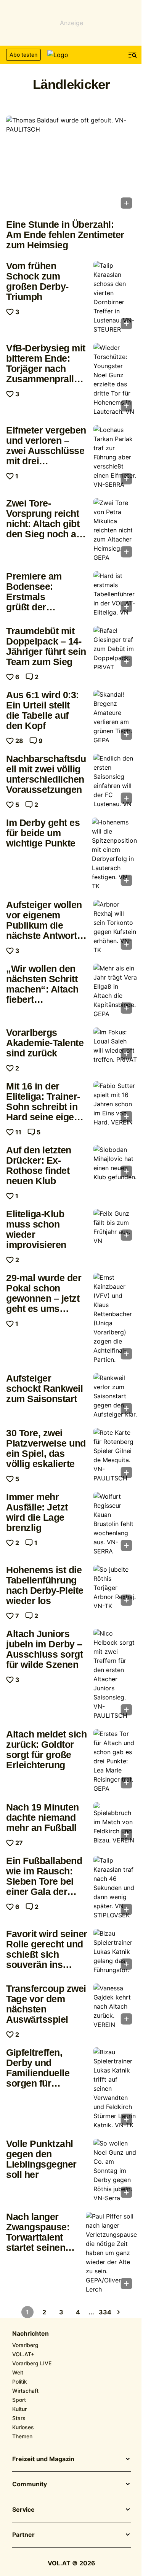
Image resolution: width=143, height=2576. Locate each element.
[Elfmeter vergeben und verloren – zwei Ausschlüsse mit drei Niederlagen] (115, 457)
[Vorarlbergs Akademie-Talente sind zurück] (115, 1046)
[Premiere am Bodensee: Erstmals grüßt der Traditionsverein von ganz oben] (115, 594)
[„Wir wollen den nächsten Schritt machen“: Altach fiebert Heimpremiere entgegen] (115, 991)
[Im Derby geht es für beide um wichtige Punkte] (114, 854)
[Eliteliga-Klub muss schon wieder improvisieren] (115, 1227)
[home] (72, 55)
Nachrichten (31, 2334)
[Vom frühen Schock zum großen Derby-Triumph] (115, 297)
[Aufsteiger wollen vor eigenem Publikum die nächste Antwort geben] (115, 927)
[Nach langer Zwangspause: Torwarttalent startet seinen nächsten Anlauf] (111, 2253)
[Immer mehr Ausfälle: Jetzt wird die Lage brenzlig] (115, 1524)
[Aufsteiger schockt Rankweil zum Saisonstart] (115, 1396)
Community (30, 2484)
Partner (23, 2535)
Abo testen (23, 55)
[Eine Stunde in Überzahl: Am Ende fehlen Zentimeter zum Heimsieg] (71, 164)
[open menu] (133, 55)
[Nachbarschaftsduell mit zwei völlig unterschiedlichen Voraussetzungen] (115, 781)
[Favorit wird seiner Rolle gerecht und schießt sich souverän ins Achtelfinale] (115, 1952)
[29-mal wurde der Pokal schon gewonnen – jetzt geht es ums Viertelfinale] (115, 1318)
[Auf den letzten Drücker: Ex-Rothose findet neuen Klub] (115, 1163)
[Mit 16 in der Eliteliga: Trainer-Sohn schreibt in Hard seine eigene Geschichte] (115, 1104)
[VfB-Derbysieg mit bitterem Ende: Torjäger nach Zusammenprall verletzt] (115, 380)
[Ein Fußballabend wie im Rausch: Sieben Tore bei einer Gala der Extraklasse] (115, 1888)
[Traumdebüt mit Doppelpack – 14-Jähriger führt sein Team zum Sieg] (115, 649)
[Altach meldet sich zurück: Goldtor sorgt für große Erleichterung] (115, 1761)
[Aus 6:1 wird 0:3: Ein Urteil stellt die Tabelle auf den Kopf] (115, 717)
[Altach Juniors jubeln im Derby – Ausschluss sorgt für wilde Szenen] (115, 1674)
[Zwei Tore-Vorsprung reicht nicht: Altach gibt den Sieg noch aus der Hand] (115, 530)
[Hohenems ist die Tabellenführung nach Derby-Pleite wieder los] (115, 1588)
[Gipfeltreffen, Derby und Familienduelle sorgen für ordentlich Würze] (115, 2088)
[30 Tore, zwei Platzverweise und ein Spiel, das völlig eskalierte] (115, 1455)
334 (105, 2312)
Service (23, 2510)
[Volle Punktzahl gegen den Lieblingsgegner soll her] (115, 2171)
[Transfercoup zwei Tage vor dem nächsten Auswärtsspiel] (115, 2006)
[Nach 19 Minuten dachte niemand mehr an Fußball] (115, 1823)
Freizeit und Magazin (43, 2459)
